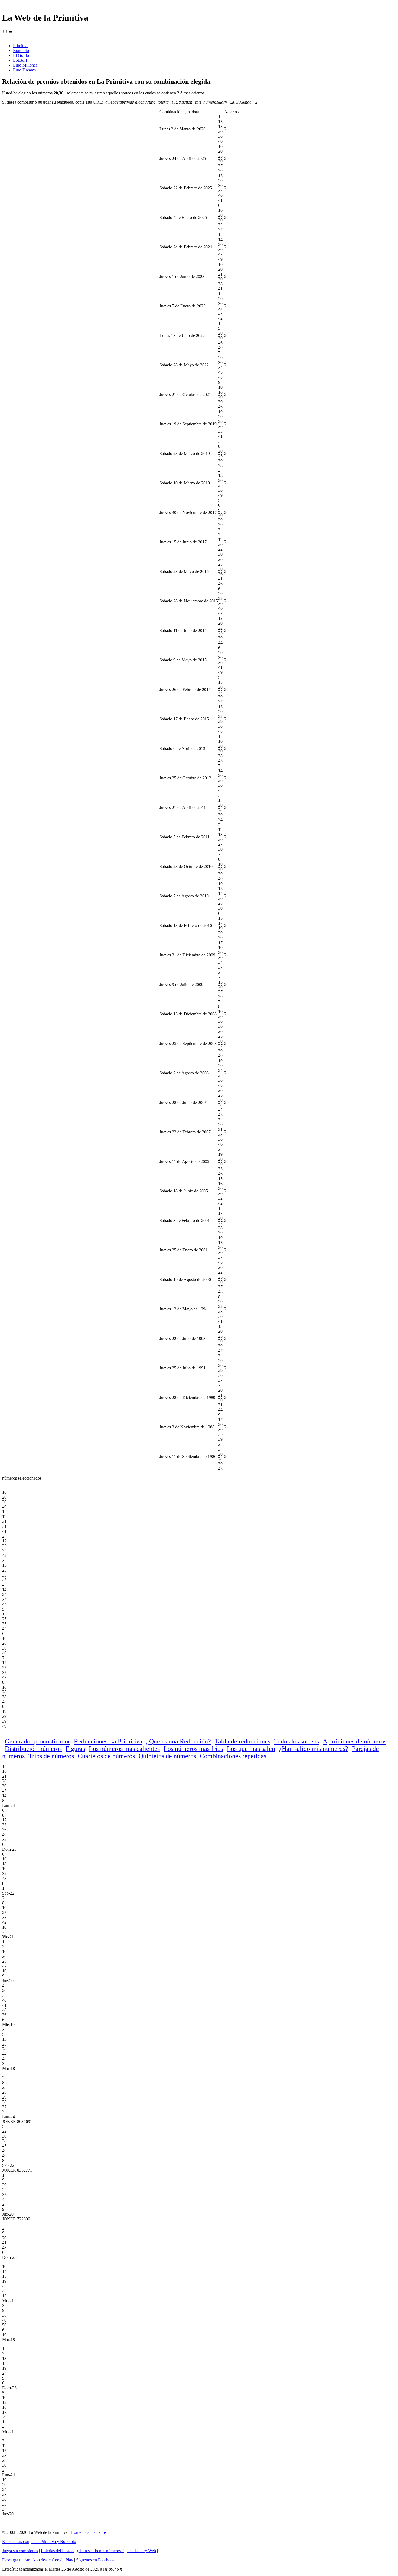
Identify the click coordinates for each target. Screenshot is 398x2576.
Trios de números (51, 1756)
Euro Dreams (24, 70)
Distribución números (33, 1749)
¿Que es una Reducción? (179, 1741)
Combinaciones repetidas (233, 1756)
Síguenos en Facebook (95, 2560)
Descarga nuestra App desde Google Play (38, 2560)
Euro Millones (25, 65)
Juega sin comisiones (20, 2551)
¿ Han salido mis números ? (100, 2551)
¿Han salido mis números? (314, 1749)
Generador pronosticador (37, 1741)
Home (76, 2532)
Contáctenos (96, 2532)
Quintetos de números (167, 1756)
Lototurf (20, 60)
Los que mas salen (251, 1749)
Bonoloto (21, 50)
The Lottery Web (141, 2551)
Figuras (75, 1749)
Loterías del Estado (57, 2551)
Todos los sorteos (296, 1741)
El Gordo (21, 55)
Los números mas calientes (124, 1749)
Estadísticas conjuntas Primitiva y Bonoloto (39, 2541)
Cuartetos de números (106, 1756)
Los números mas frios (193, 1749)
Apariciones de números (355, 1741)
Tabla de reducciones (242, 1741)
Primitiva (21, 46)
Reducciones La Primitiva (108, 1741)
